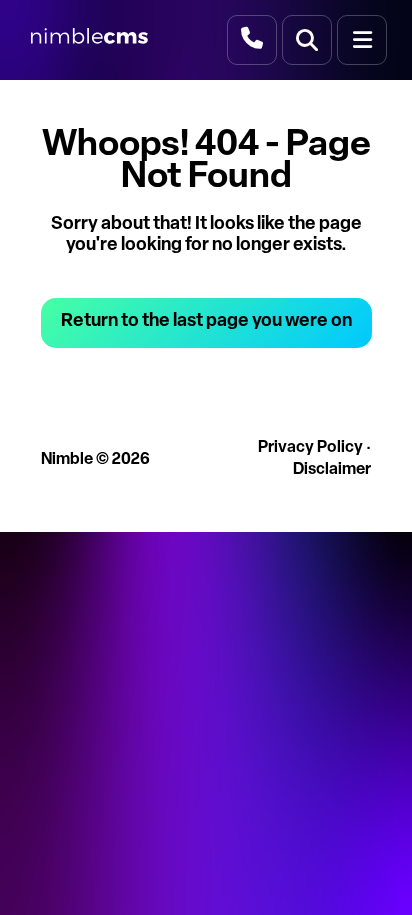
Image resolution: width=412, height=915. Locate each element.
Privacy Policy (310, 448)
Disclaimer (332, 470)
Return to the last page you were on (206, 322)
